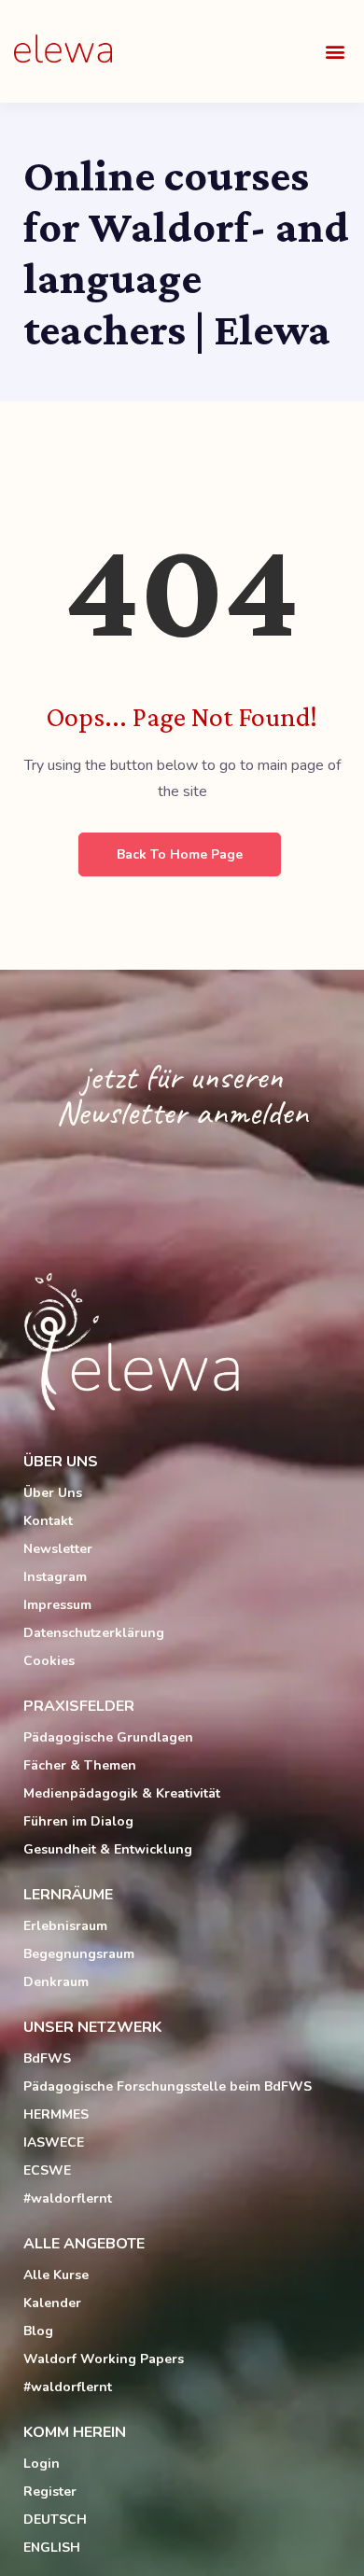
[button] (335, 52)
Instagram (55, 1577)
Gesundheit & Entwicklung (108, 1849)
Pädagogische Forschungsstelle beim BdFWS (168, 2086)
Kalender (52, 2303)
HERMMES (56, 2114)
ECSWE (47, 2170)
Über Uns (53, 1493)
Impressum (57, 1605)
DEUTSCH (55, 2520)
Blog (38, 2331)
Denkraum (56, 1982)
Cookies (49, 1661)
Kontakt (48, 1521)
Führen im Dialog (78, 1821)
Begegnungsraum (79, 1954)
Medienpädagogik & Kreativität (122, 1793)
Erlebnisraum (65, 1926)
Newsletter (58, 1549)
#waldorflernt (68, 2198)
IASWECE (54, 2142)
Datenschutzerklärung (94, 1633)
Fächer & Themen (80, 1765)
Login (42, 2464)
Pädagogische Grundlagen (108, 1737)
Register (50, 2492)
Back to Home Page (180, 854)
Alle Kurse (56, 2275)
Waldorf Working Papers (104, 2359)
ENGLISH (52, 2548)
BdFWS (47, 2058)
